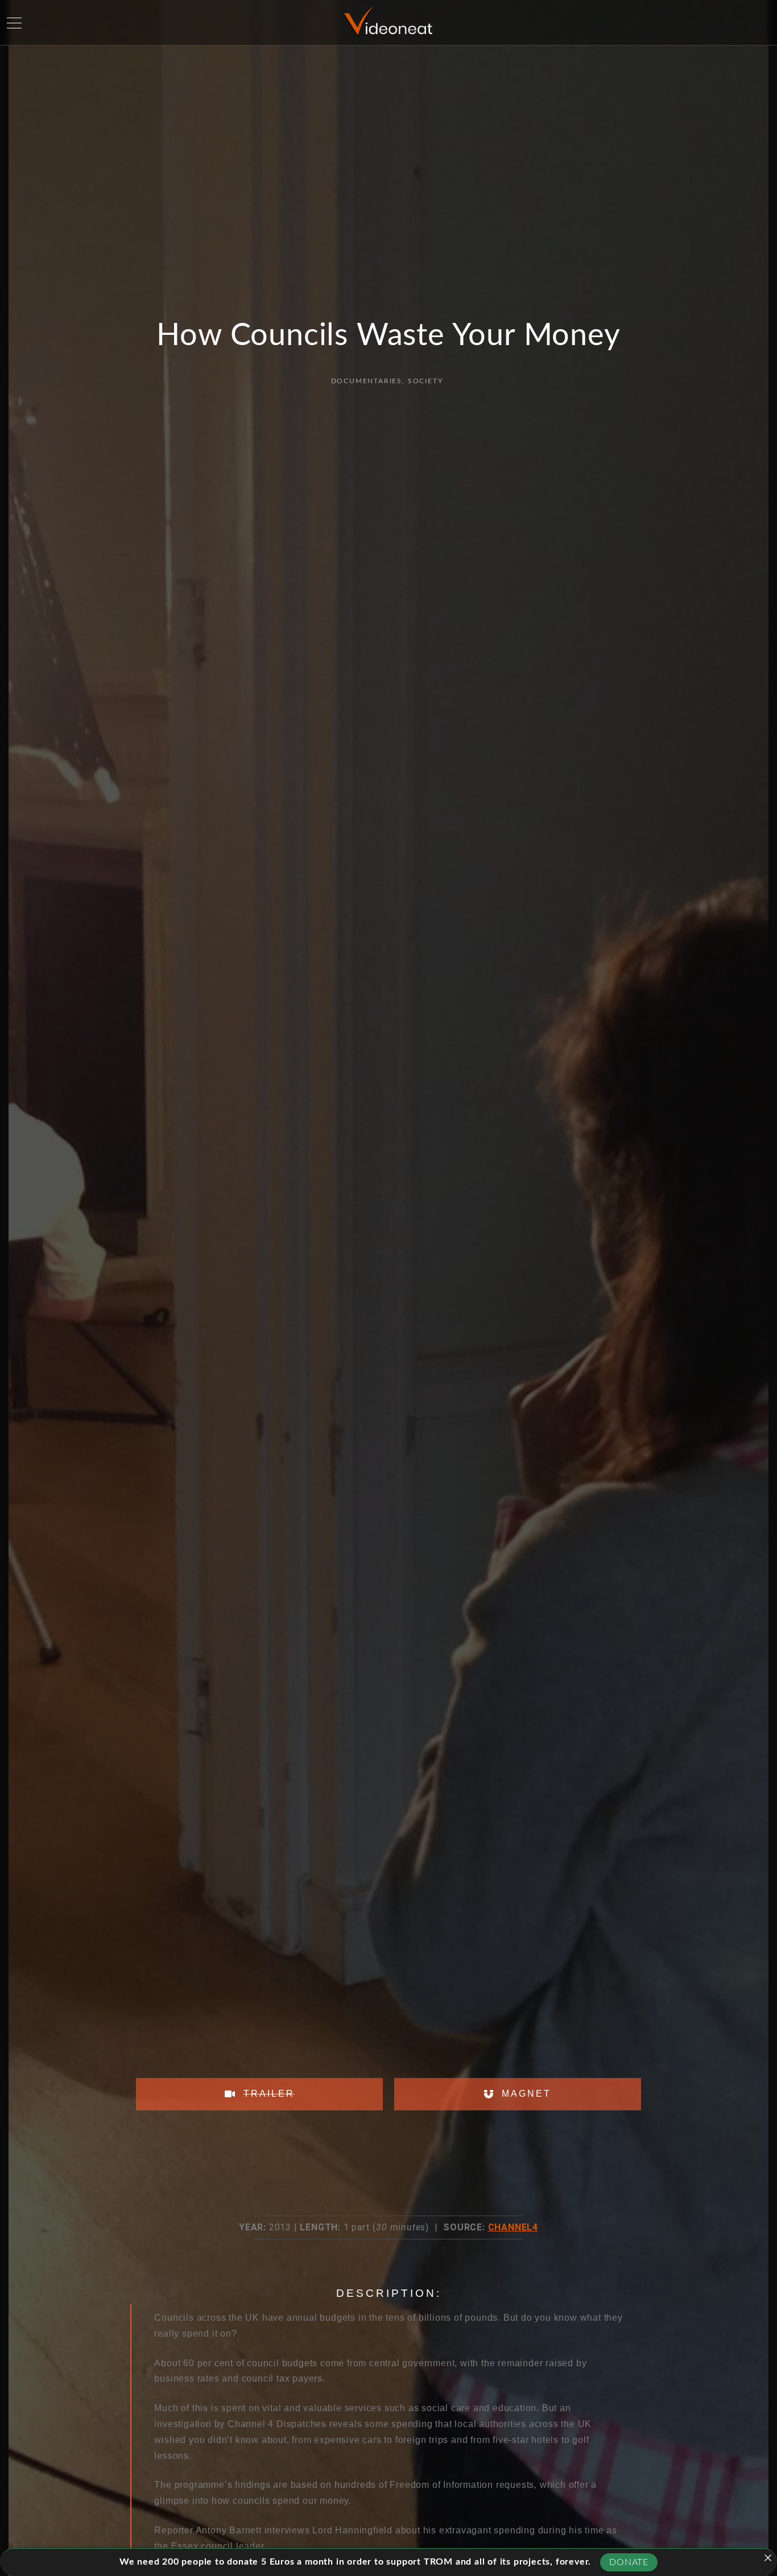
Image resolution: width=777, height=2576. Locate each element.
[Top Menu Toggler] (14, 23)
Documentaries (367, 381)
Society (425, 381)
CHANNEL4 (513, 2227)
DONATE (629, 2562)
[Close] (768, 2558)
